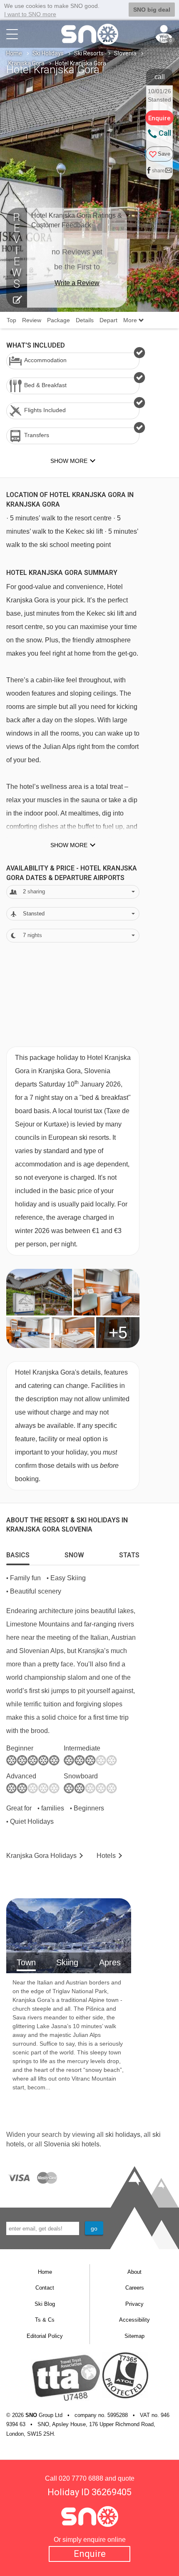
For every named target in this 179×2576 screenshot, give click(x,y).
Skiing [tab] (67, 1962)
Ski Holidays (48, 53)
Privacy (134, 2304)
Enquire (90, 2554)
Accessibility (134, 2320)
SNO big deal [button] (152, 10)
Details (85, 320)
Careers (135, 2288)
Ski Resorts (89, 53)
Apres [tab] (110, 1962)
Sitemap (134, 2336)
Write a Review (77, 283)
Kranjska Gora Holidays (41, 1856)
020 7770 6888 (81, 2478)
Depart (108, 320)
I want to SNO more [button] (30, 14)
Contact (45, 2288)
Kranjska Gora (26, 63)
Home (14, 53)
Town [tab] (26, 1962)
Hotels (106, 1856)
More (131, 320)
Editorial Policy (45, 2336)
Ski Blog (45, 2304)
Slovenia (125, 53)
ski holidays (123, 2135)
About (134, 2272)
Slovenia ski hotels (72, 2144)
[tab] (18, 1553)
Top (11, 320)
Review (32, 320)
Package (58, 320)
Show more (69, 845)
